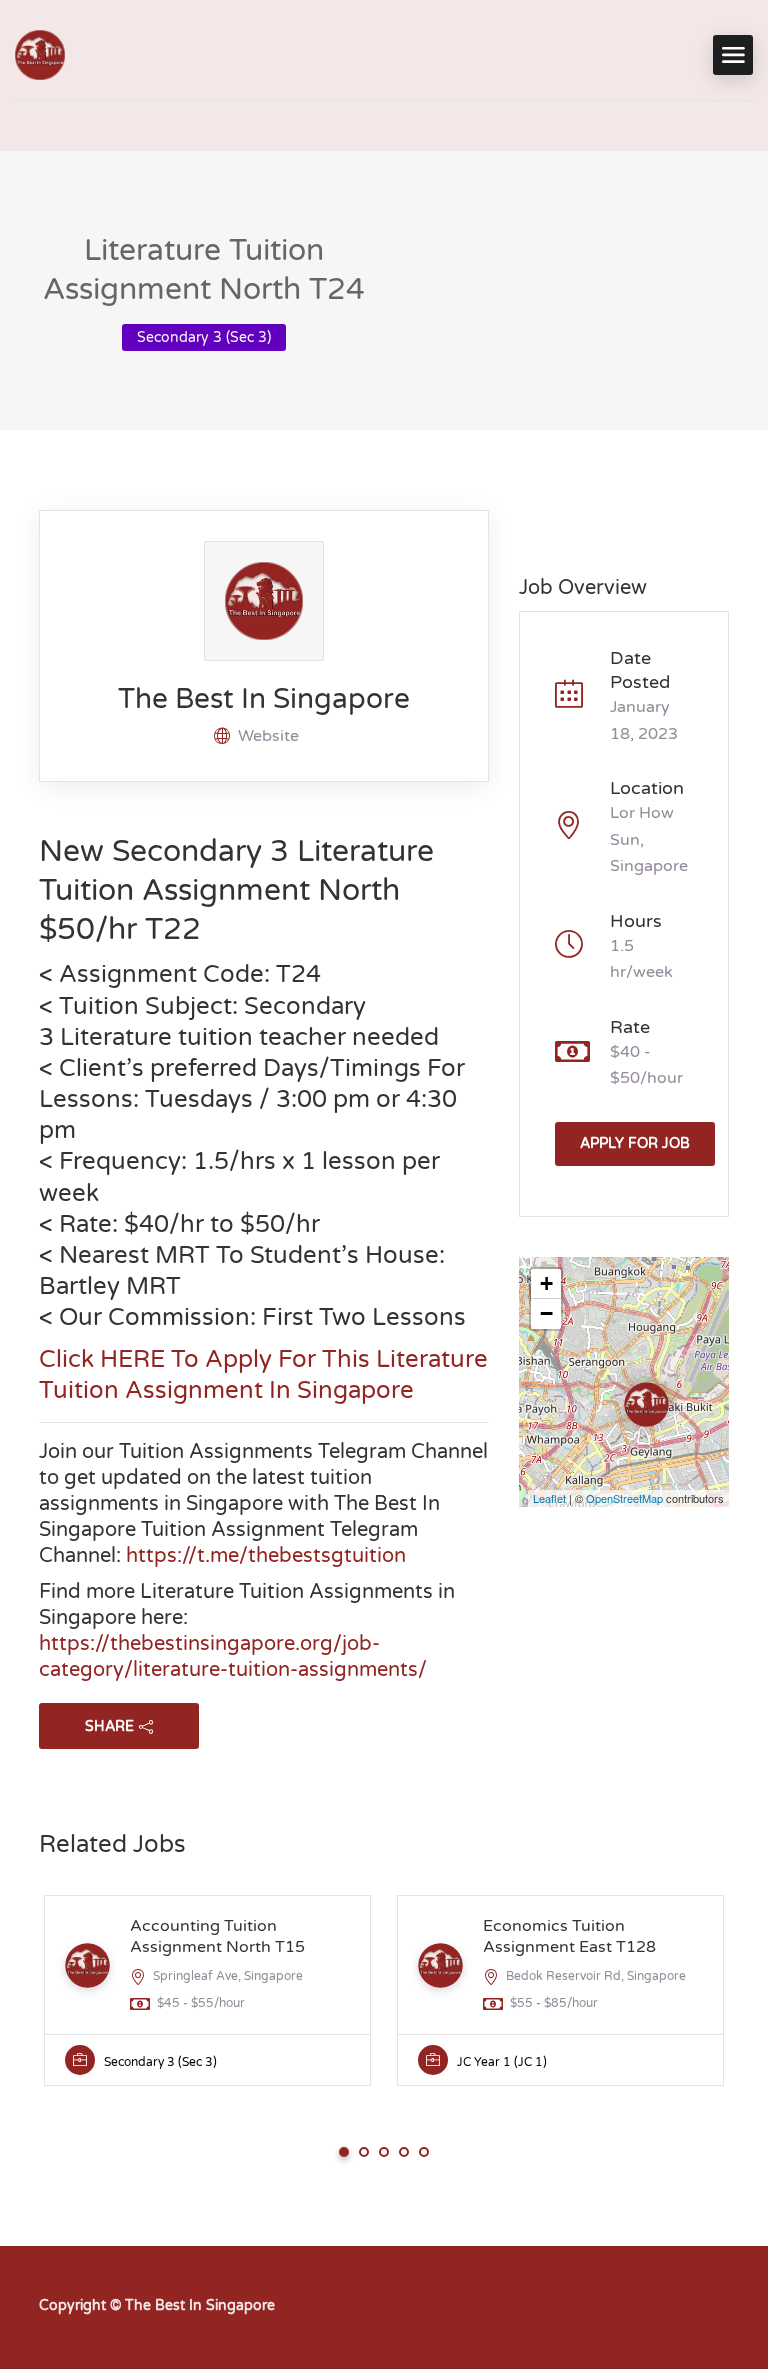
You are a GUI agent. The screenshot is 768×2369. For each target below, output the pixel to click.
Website (268, 736)
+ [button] (546, 1283)
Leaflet (549, 1498)
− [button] (546, 1313)
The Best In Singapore (264, 699)
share (109, 1726)
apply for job (635, 1143)
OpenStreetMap (624, 1498)
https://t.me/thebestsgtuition (266, 1556)
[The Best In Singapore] (40, 55)
